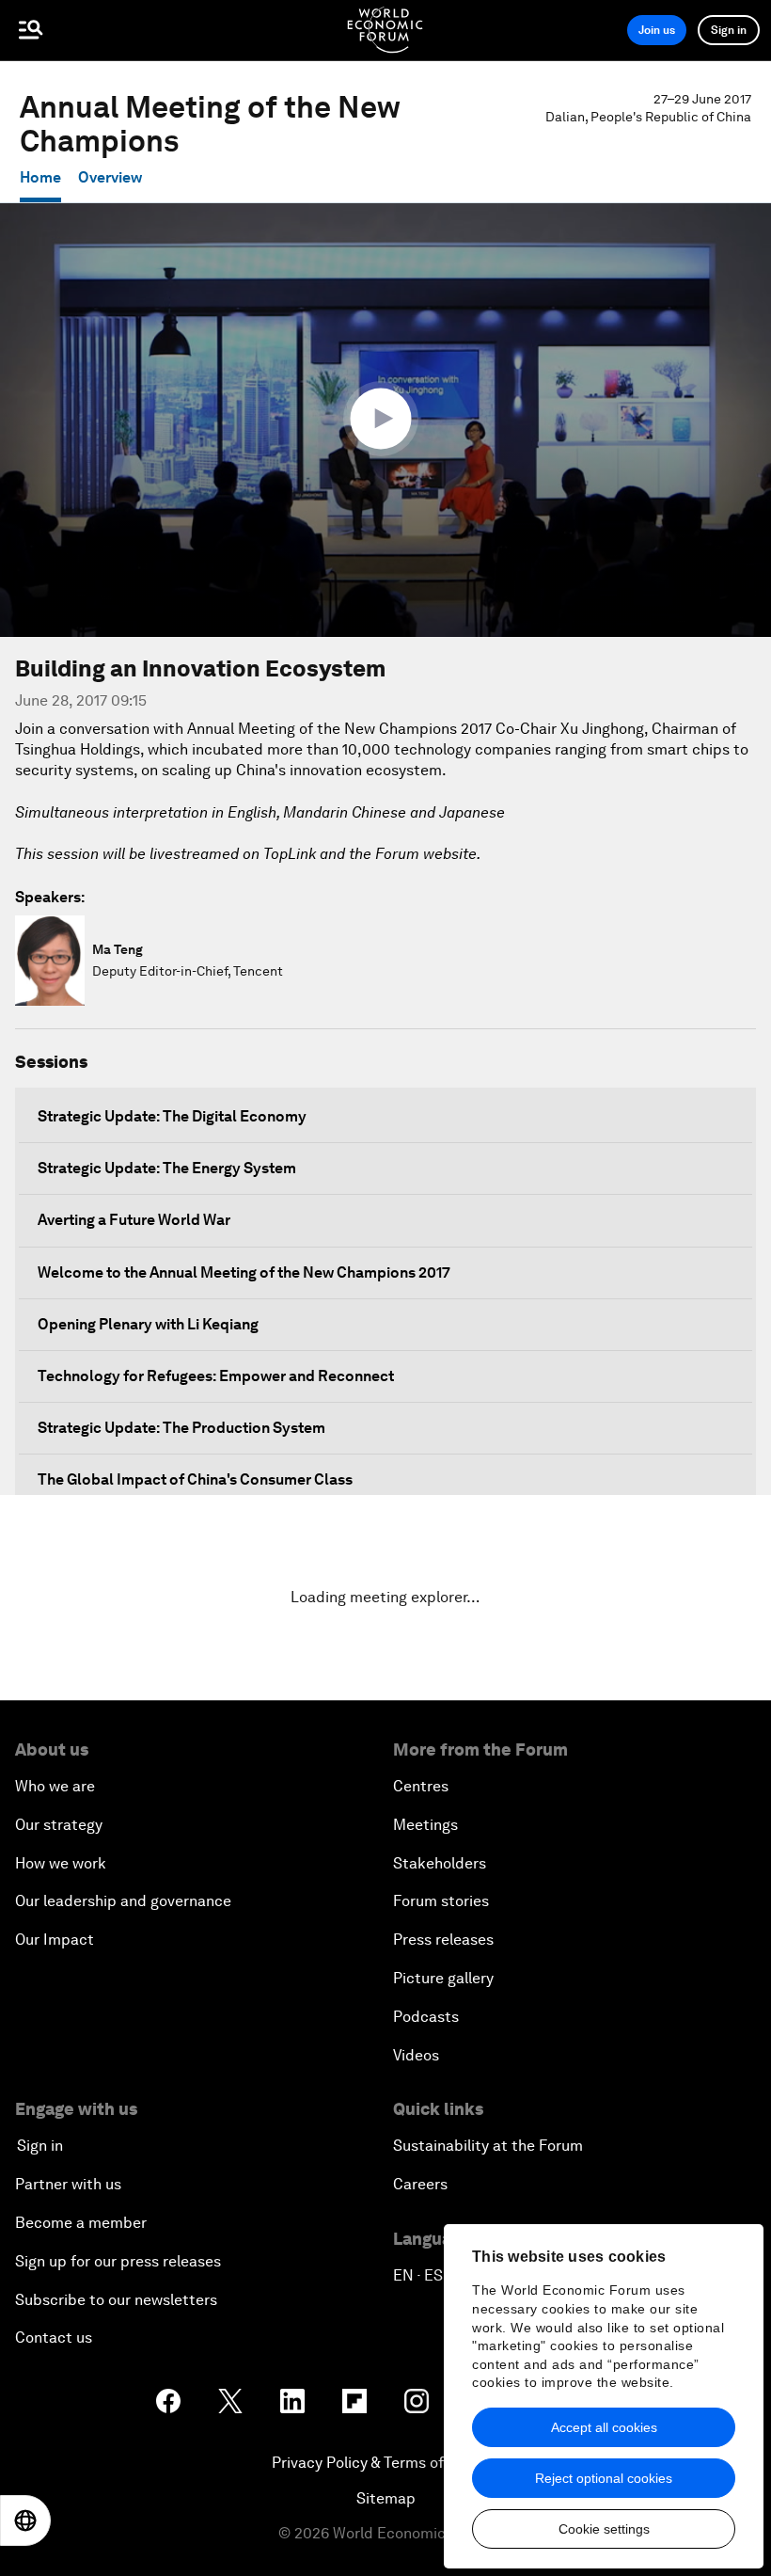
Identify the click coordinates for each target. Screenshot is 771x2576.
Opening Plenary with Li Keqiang (148, 1324)
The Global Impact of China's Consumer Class (195, 1479)
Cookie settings (604, 2529)
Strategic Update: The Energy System (167, 1168)
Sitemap (386, 2498)
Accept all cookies (604, 2427)
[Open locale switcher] (25, 2520)
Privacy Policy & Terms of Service (385, 2463)
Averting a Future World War (134, 1220)
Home (40, 177)
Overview (110, 177)
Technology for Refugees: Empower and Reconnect (216, 1376)
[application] (385, 420)
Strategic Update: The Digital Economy (172, 1116)
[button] (385, 419)
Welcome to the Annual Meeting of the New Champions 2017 (244, 1272)
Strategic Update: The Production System (181, 1428)
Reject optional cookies (604, 2478)
